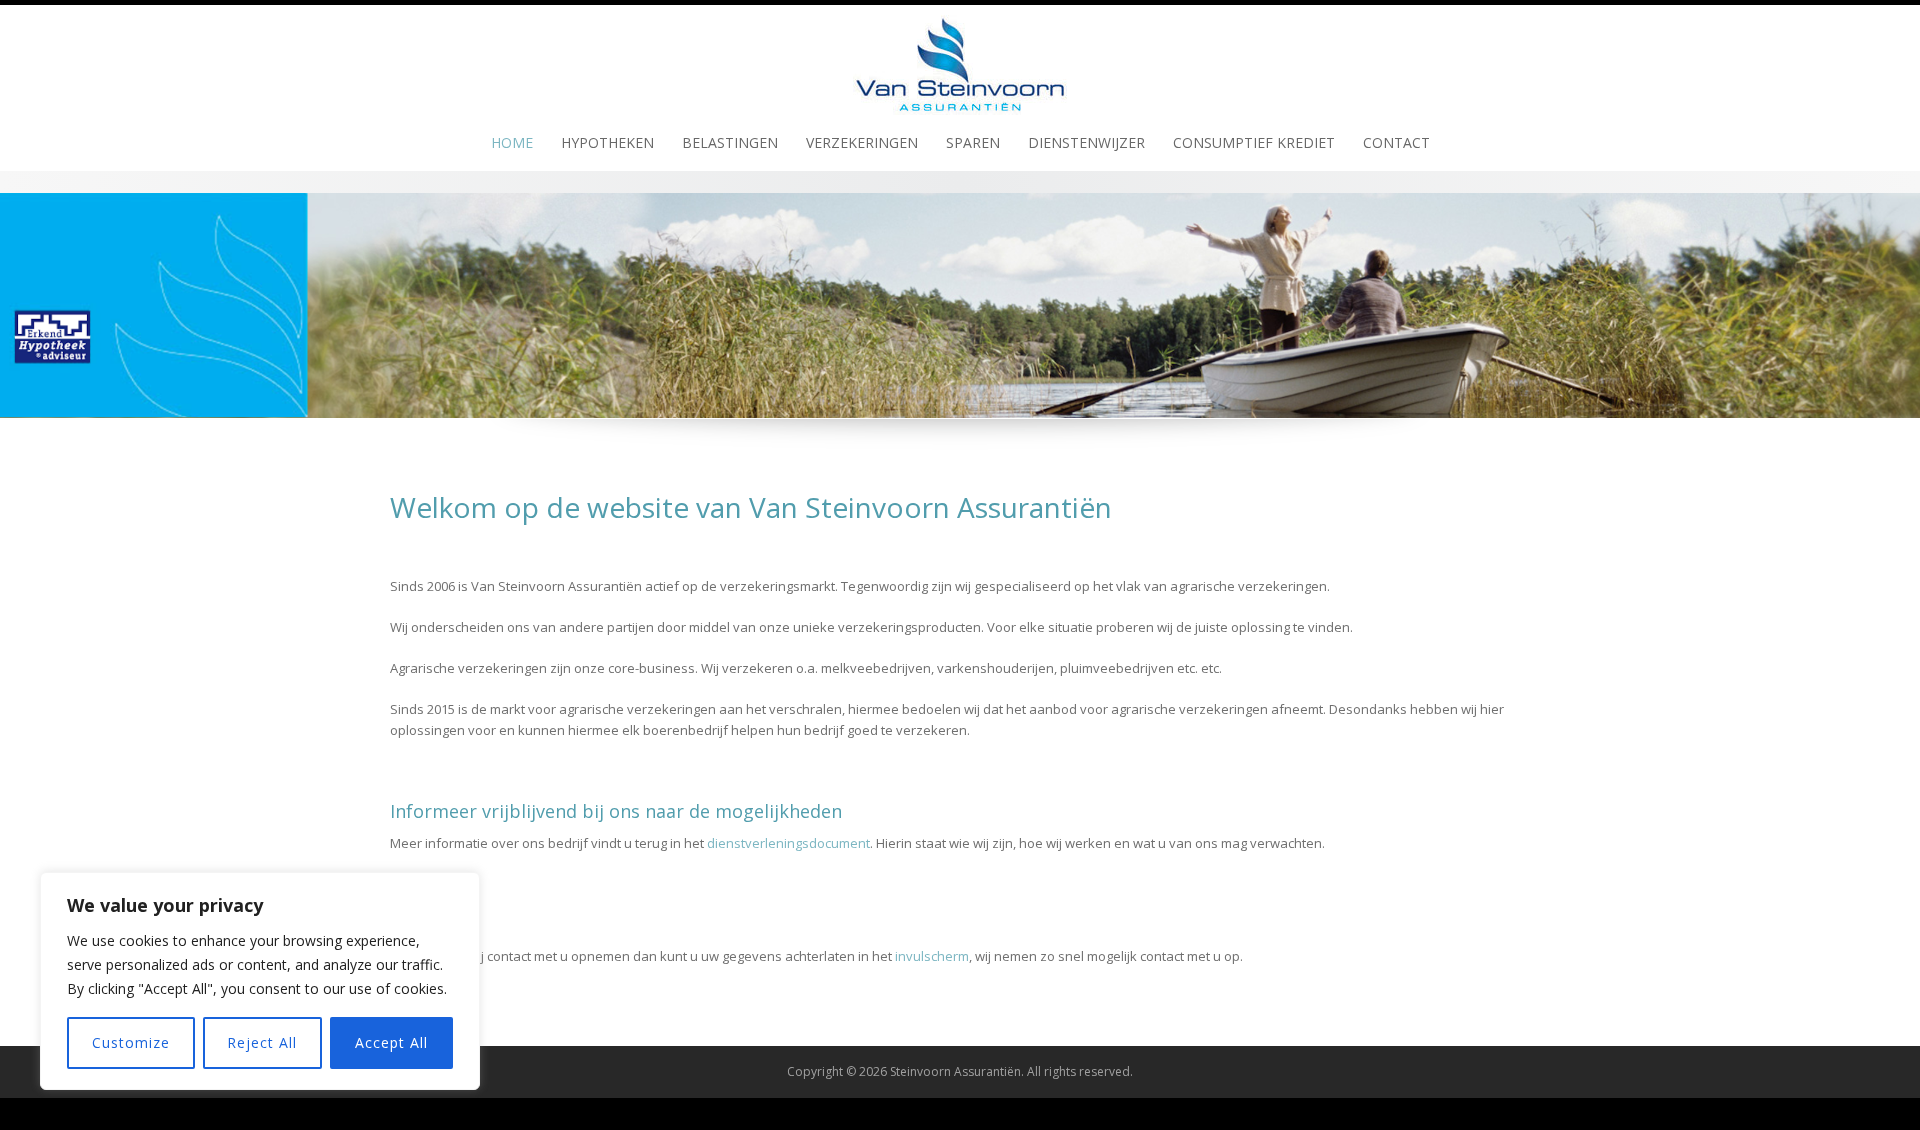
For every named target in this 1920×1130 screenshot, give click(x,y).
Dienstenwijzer (1086, 142)
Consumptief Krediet (1254, 142)
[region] (260, 981)
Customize (131, 1042)
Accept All (391, 1042)
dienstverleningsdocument (788, 843)
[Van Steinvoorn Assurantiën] (960, 58)
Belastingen (730, 142)
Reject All (262, 1042)
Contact (1396, 142)
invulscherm (932, 956)
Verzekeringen (862, 142)
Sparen (973, 142)
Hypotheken (607, 142)
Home (512, 142)
